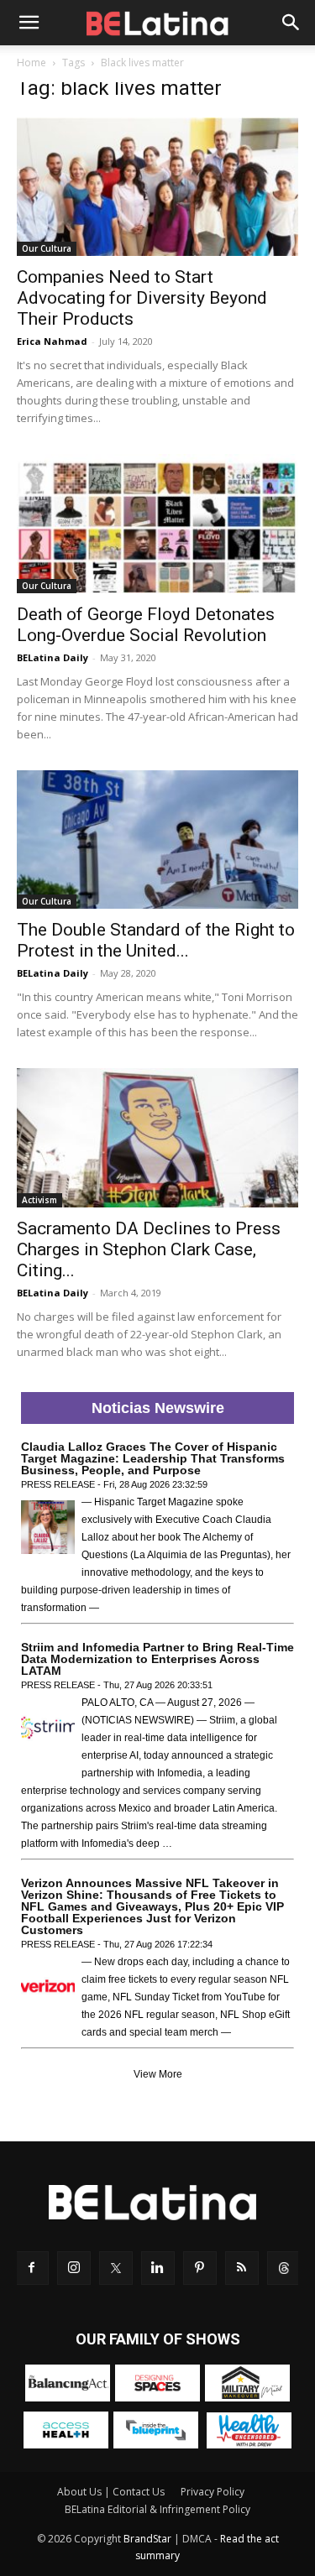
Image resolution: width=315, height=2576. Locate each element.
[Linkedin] (158, 2268)
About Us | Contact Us (111, 2492)
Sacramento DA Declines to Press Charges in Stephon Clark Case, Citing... (149, 1249)
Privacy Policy (213, 2492)
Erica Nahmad (52, 341)
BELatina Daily (52, 657)
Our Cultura (47, 248)
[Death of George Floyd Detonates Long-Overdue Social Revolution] (157, 523)
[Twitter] (116, 2268)
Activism (39, 1200)
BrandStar (147, 2539)
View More (158, 2074)
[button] (29, 23)
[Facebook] (32, 2268)
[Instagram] (74, 2268)
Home (31, 63)
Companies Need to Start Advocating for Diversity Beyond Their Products (142, 298)
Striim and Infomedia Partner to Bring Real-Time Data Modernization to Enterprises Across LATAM (157, 1659)
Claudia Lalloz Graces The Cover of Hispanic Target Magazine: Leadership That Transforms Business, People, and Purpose (153, 1458)
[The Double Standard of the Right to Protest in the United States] (157, 840)
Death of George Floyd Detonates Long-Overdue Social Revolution (146, 625)
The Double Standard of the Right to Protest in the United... (156, 940)
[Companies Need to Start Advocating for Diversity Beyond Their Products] (157, 187)
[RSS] (242, 2268)
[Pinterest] (200, 2268)
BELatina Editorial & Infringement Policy (157, 2509)
